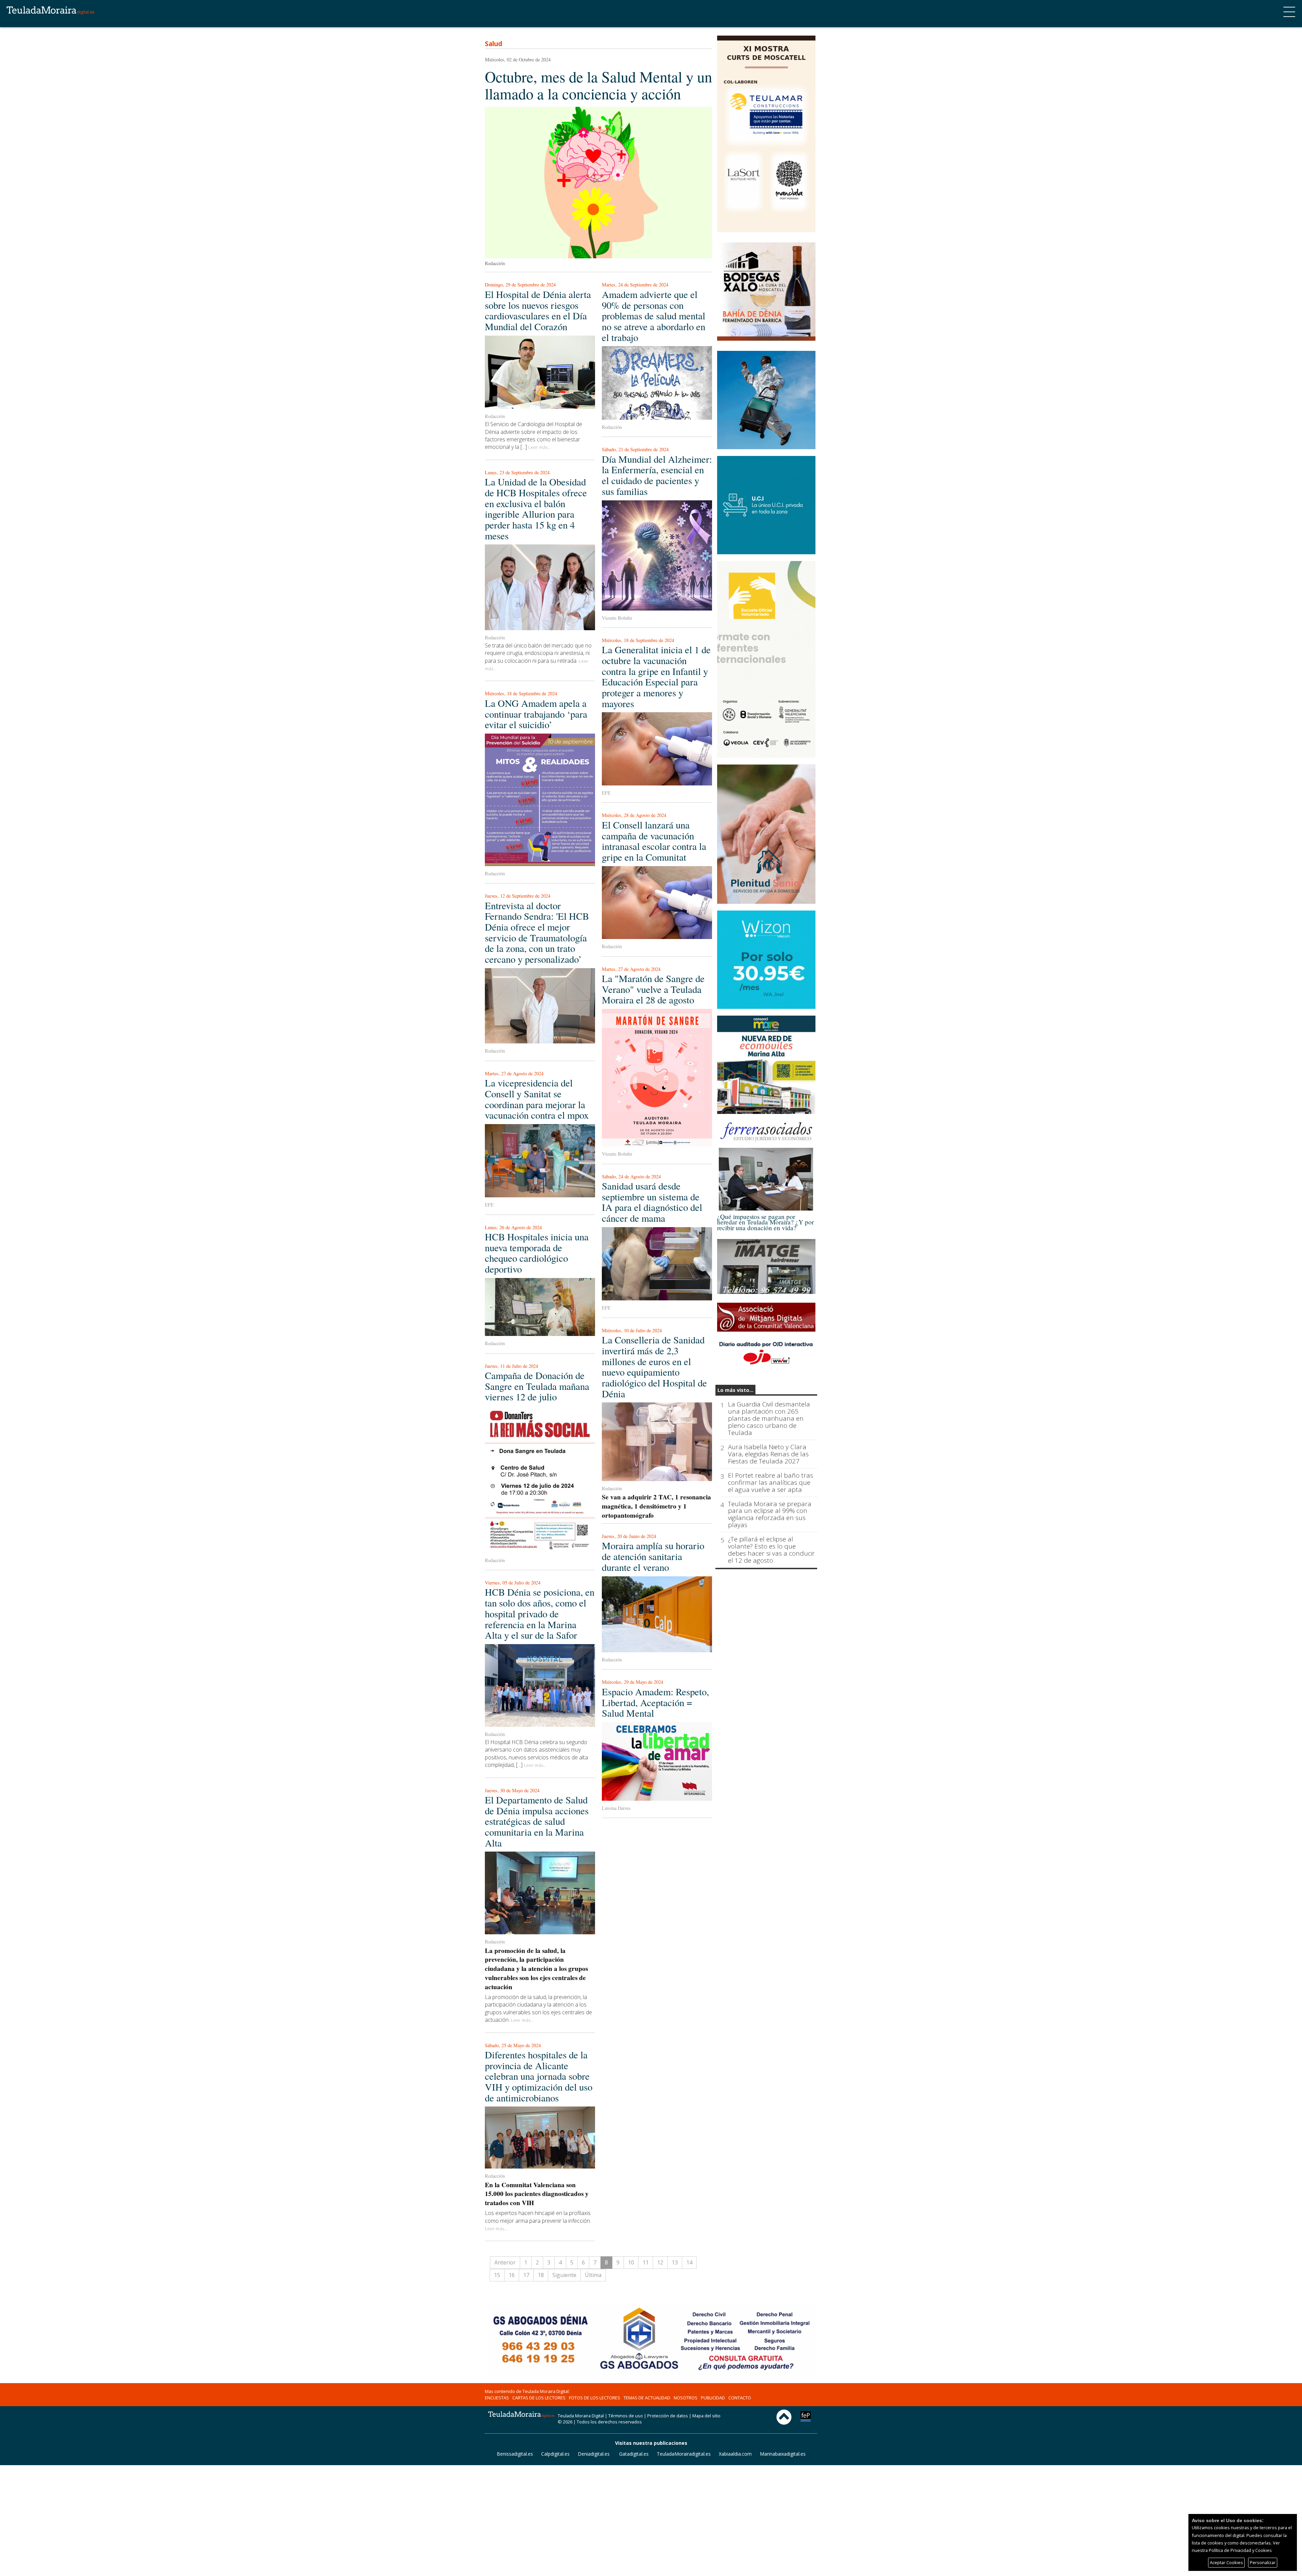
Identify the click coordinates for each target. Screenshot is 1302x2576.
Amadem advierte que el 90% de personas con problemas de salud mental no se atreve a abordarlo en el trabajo (654, 316)
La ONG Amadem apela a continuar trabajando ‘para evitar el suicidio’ (536, 714)
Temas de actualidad (647, 2398)
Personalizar (1263, 2562)
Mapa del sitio (706, 2416)
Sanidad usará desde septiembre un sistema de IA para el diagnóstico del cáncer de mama (652, 1202)
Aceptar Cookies (1226, 2562)
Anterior (505, 2262)
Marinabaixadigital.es (783, 2454)
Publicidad (713, 2398)
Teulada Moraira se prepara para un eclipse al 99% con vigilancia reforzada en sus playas (770, 1515)
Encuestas (497, 2398)
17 (526, 2275)
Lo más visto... (735, 1390)
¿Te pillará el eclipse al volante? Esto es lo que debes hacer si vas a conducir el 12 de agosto (771, 1550)
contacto (740, 2398)
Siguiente (564, 2275)
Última (593, 2275)
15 (497, 2275)
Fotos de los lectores (595, 2398)
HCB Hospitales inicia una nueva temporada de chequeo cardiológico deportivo (537, 1253)
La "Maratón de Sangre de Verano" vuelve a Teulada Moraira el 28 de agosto (653, 989)
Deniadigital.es (594, 2454)
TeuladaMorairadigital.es (684, 2454)
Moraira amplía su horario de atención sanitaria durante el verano (653, 1556)
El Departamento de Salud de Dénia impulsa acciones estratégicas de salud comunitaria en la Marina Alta (537, 1821)
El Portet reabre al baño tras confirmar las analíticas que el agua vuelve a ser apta (771, 1483)
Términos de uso (626, 2416)
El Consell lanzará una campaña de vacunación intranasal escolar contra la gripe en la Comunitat (654, 841)
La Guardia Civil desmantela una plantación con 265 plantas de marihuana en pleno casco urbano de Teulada (769, 1419)
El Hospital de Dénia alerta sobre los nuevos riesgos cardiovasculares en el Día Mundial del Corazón (538, 310)
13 (675, 2262)
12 (660, 2262)
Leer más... (540, 447)
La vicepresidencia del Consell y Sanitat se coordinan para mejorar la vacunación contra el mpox (537, 1099)
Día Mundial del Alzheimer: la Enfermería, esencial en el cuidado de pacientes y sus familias (657, 475)
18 (541, 2275)
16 (512, 2275)
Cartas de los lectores (539, 2398)
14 (689, 2262)
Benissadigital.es (515, 2454)
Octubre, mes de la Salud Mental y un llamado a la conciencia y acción (598, 85)
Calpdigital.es (555, 2454)
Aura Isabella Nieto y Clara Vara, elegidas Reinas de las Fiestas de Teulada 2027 (768, 1454)
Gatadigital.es (634, 2454)
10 (631, 2262)
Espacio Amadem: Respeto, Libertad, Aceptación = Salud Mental (655, 1702)
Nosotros (686, 2398)
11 (646, 2262)
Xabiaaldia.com (735, 2454)
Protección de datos (668, 2416)
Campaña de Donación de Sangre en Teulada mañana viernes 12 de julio (537, 1386)
